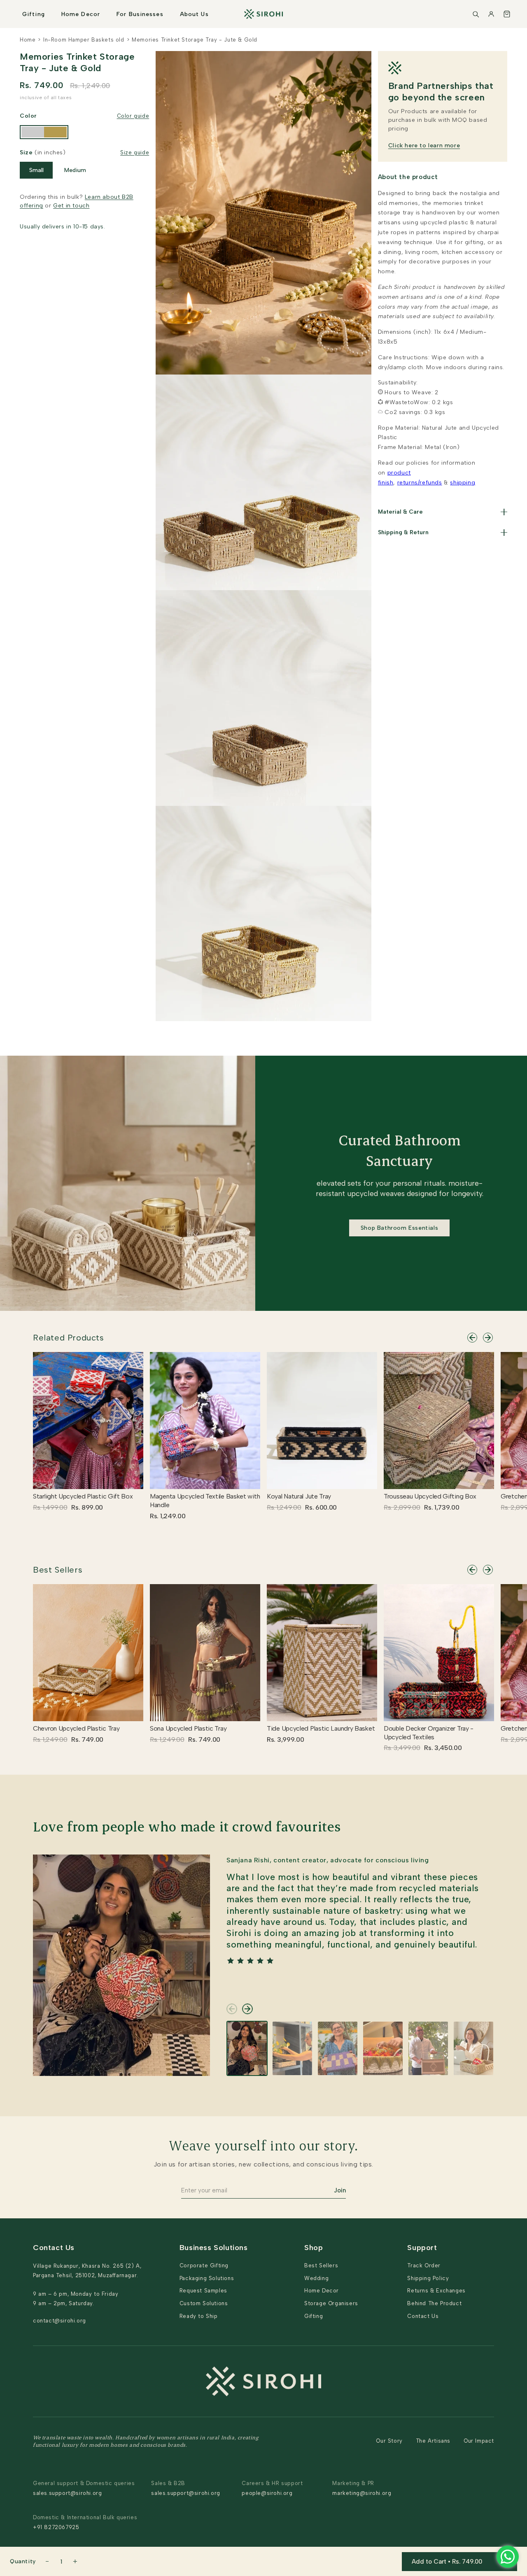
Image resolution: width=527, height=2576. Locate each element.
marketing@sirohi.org (362, 2493)
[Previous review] (232, 2009)
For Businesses (140, 14)
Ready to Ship (199, 2316)
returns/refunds (420, 483)
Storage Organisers (331, 2303)
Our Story (389, 2441)
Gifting (34, 14)
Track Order (424, 2265)
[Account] (491, 14)
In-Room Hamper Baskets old (84, 40)
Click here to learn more (424, 145)
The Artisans (433, 2441)
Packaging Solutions (207, 2278)
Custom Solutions (204, 2303)
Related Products (69, 1338)
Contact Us (423, 2316)
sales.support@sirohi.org (67, 2493)
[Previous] (472, 1338)
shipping (463, 483)
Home (28, 40)
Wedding (316, 2278)
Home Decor (81, 14)
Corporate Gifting (204, 2265)
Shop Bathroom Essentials (399, 1228)
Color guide (133, 116)
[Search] (476, 14)
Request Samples (203, 2291)
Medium (75, 170)
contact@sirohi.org (59, 2321)
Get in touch (71, 206)
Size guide (135, 152)
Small (36, 170)
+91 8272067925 (56, 2527)
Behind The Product (434, 2303)
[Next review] (247, 2009)
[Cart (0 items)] (507, 14)
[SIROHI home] (263, 14)
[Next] (488, 1338)
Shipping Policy (428, 2278)
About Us (194, 14)
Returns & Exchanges (436, 2291)
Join (340, 2190)
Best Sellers (58, 1570)
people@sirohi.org (267, 2493)
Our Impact (479, 2441)
